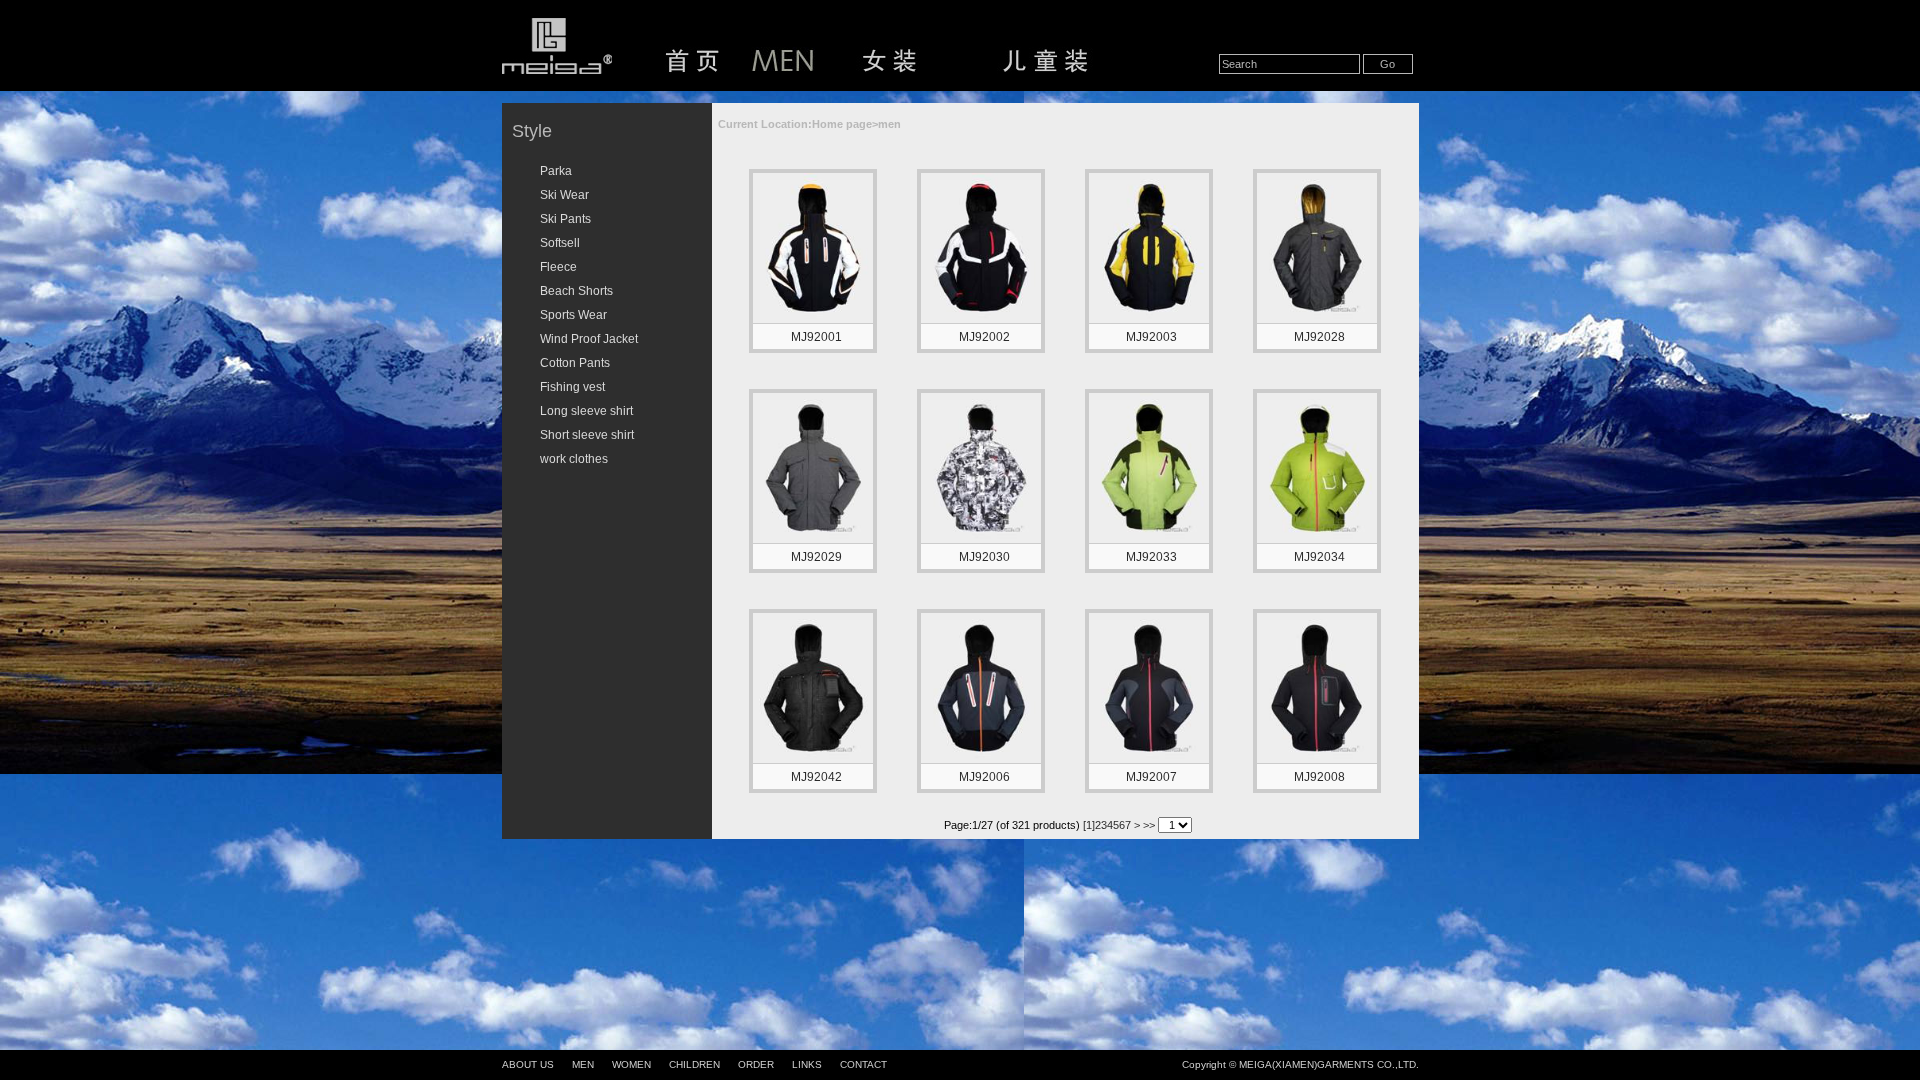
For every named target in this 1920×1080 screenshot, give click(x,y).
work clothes (574, 459)
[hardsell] (1317, 759)
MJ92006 (984, 777)
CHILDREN (694, 1064)
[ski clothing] (1149, 539)
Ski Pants (565, 219)
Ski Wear (564, 195)
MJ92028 (1319, 337)
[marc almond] (981, 759)
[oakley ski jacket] (981, 319)
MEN (583, 1064)
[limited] (1149, 759)
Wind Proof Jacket (589, 339)
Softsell (560, 243)
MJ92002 (984, 337)
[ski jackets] (1317, 539)
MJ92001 (816, 337)
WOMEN (631, 1064)
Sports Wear (573, 315)
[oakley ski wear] (1317, 319)
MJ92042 (816, 777)
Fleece (558, 267)
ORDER (756, 1064)
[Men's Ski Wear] (813, 759)
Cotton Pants (575, 363)
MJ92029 (816, 557)
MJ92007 (1151, 777)
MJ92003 (1151, 337)
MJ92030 (984, 557)
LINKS (807, 1064)
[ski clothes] (1149, 319)
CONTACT (863, 1064)
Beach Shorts (576, 291)
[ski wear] (813, 539)
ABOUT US (528, 1064)
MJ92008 (1319, 777)
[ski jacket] (981, 539)
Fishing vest (572, 387)
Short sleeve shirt (587, 435)
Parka (556, 171)
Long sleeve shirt (586, 411)
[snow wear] (813, 319)
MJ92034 (1319, 557)
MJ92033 (1151, 557)
